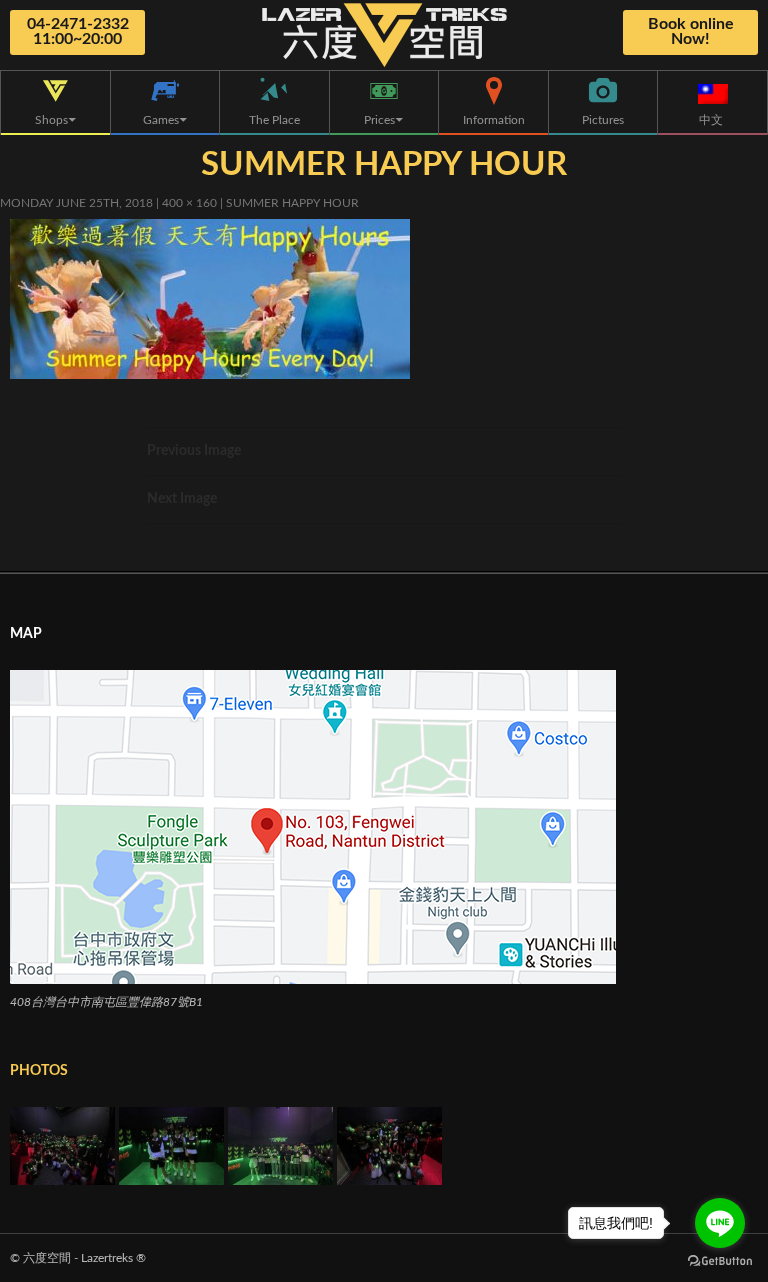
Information (494, 120)
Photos (39, 1071)
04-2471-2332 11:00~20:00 (78, 31)
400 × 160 (189, 203)
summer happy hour (292, 203)
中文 (712, 120)
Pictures (603, 120)
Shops (51, 120)
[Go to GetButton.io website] (720, 1261)
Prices (379, 120)
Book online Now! (691, 31)
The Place (274, 120)
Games (161, 120)
